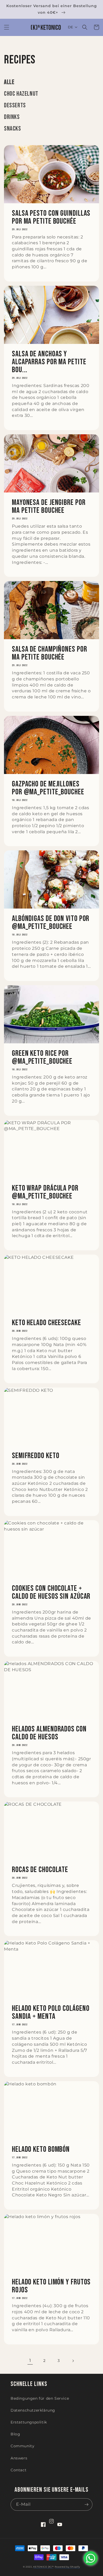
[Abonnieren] (86, 2504)
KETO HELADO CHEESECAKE (46, 1323)
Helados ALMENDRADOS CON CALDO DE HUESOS (49, 1733)
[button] (7, 27)
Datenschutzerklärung (33, 2410)
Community (22, 2446)
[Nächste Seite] (73, 2361)
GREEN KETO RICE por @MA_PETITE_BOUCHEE (42, 1057)
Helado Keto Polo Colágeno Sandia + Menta (51, 2012)
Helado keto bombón (41, 2149)
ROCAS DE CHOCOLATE (40, 1870)
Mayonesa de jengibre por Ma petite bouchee (49, 506)
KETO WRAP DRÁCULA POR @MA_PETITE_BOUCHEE (45, 1192)
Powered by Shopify (67, 2567)
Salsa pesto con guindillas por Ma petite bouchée (51, 217)
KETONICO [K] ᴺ (43, 2567)
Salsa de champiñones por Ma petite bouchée (50, 653)
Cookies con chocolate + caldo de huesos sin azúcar (51, 1592)
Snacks (13, 129)
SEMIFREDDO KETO (36, 1456)
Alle (9, 82)
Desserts (15, 105)
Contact (18, 2470)
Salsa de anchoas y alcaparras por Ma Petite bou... (49, 362)
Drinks (12, 117)
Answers (19, 2458)
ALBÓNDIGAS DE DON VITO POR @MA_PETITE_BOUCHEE (51, 923)
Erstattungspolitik (29, 2422)
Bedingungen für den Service (40, 2398)
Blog (15, 2434)
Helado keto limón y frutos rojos (51, 2286)
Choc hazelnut (21, 94)
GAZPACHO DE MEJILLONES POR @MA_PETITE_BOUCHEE (48, 788)
